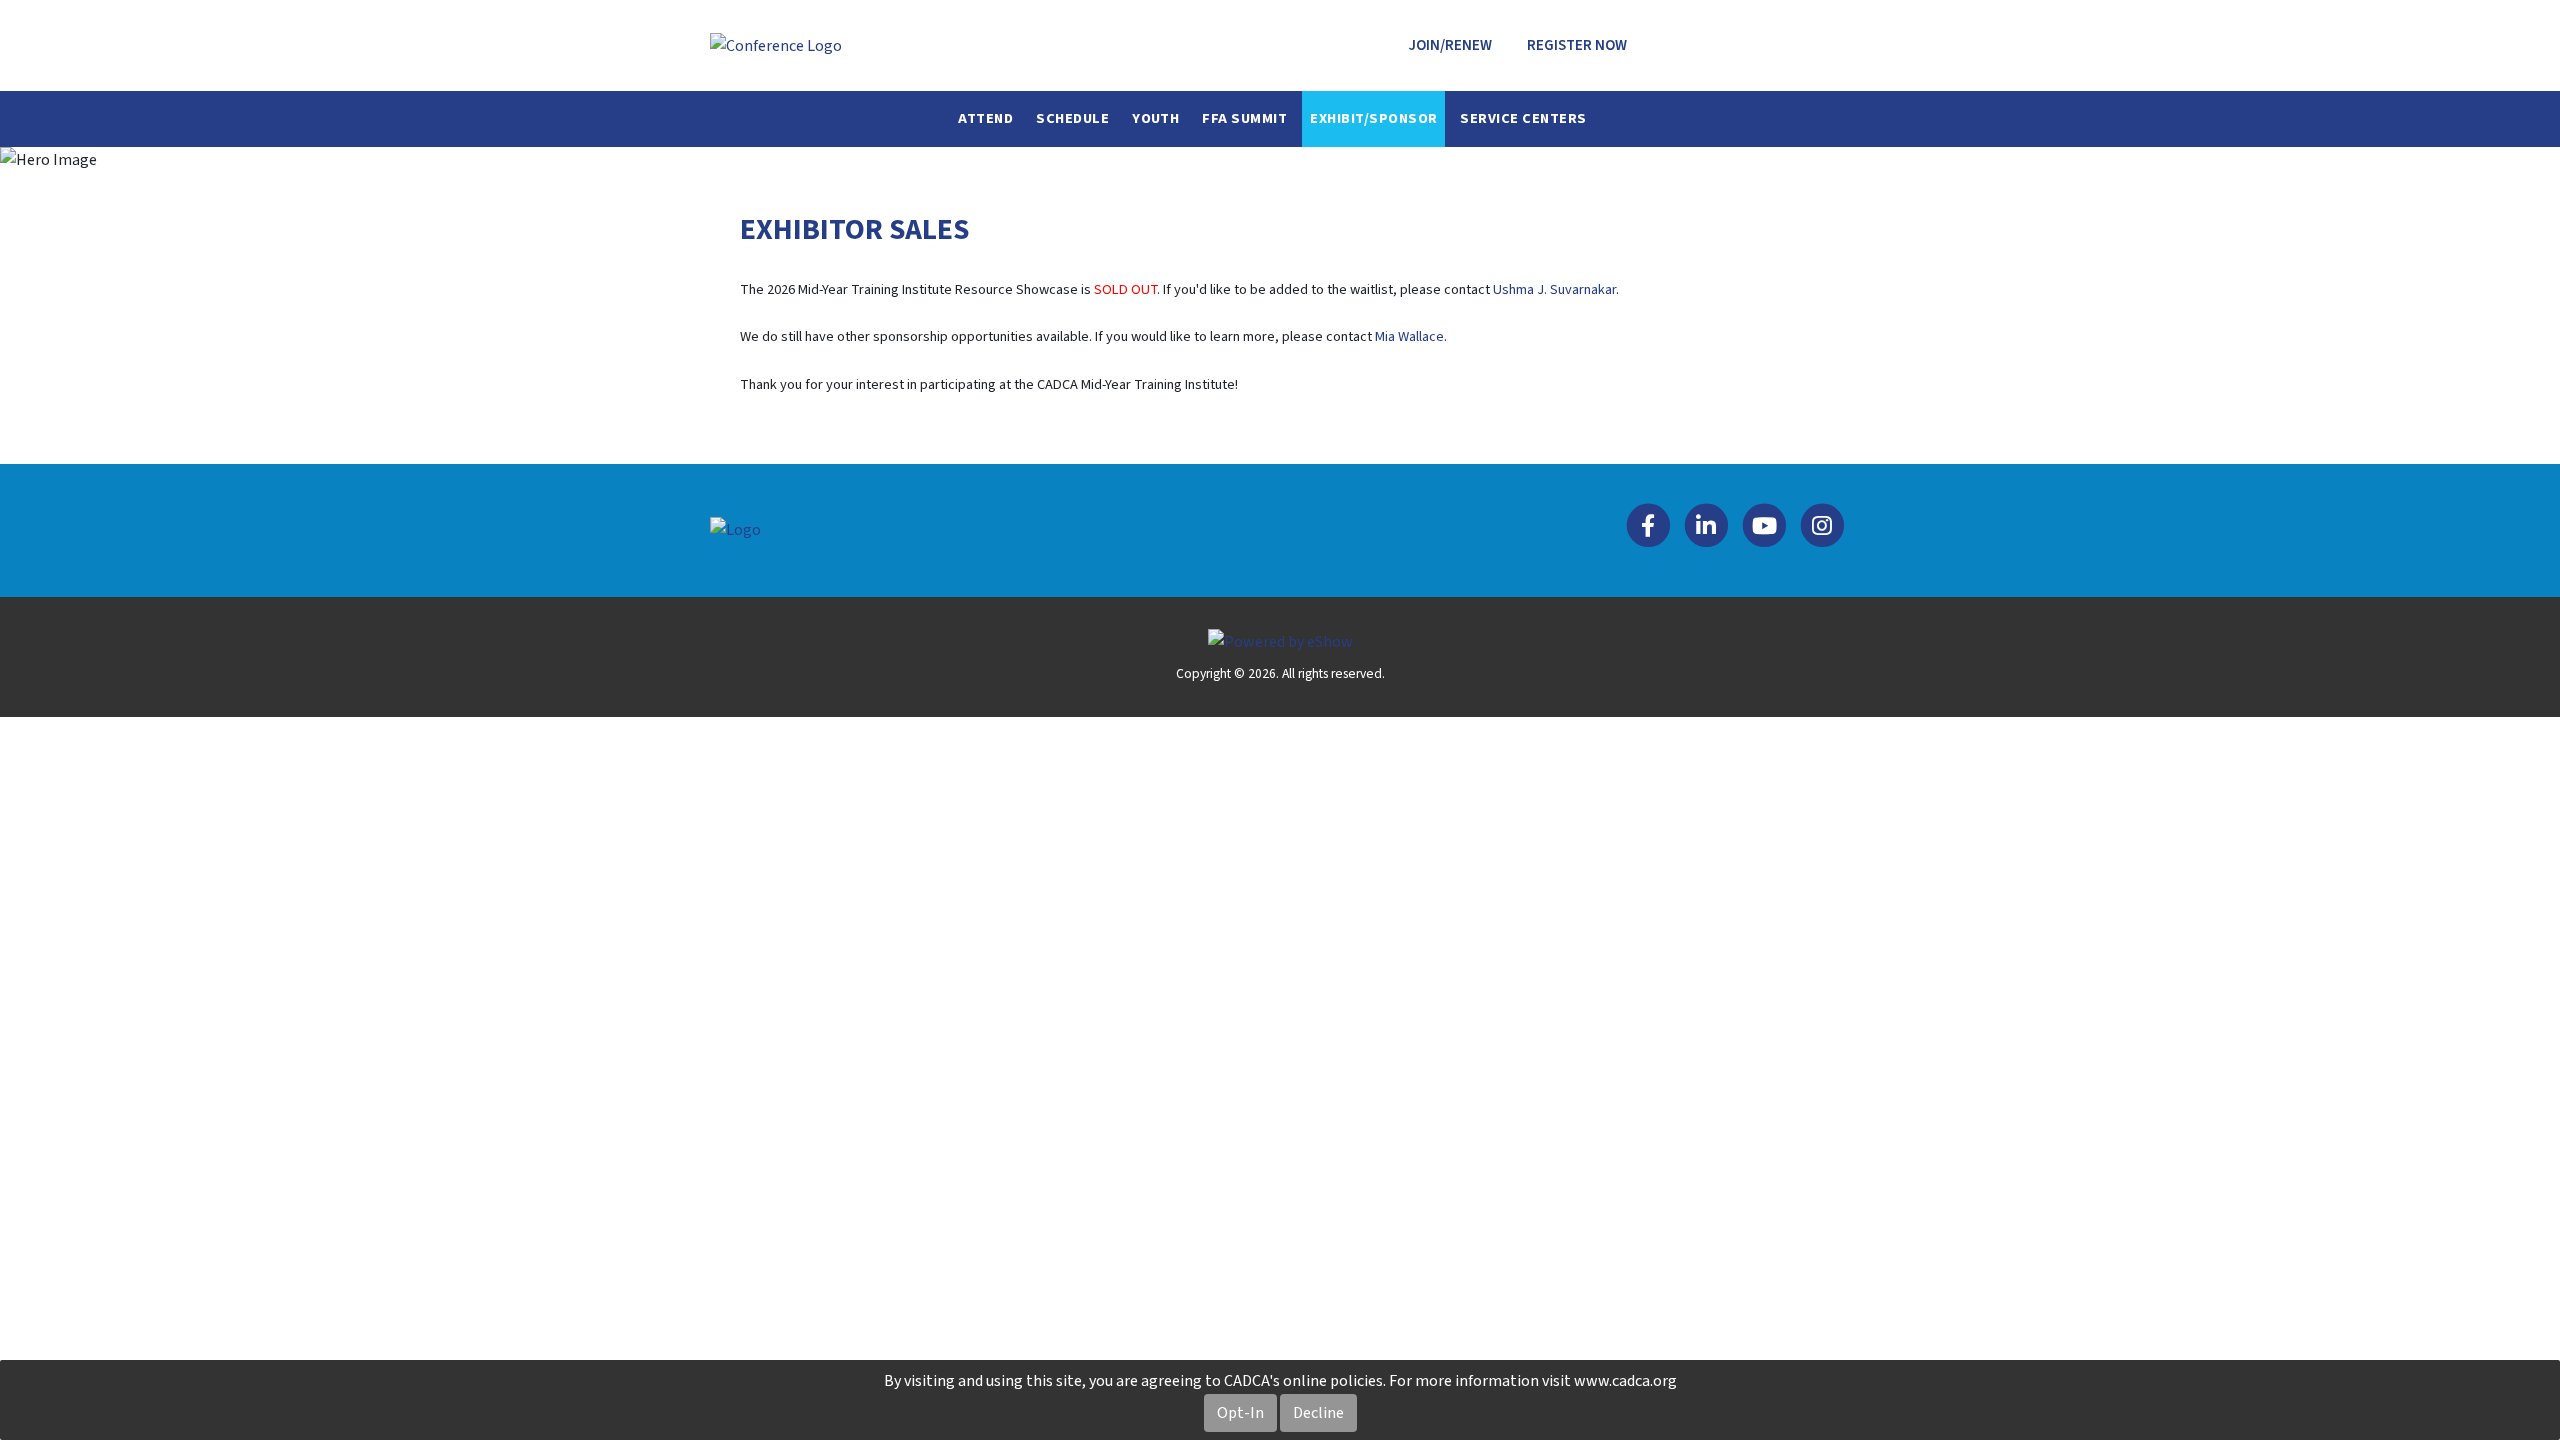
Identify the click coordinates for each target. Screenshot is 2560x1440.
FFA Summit (1244, 118)
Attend (985, 118)
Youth (1155, 118)
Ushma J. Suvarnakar (1554, 289)
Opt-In (1240, 1413)
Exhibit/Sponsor (1373, 118)
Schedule (1072, 118)
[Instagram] (1822, 529)
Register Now (1577, 45)
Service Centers (1523, 118)
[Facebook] (1649, 529)
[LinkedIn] (1707, 529)
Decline (1318, 1413)
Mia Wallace (1409, 336)
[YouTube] (1765, 529)
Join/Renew (1450, 45)
